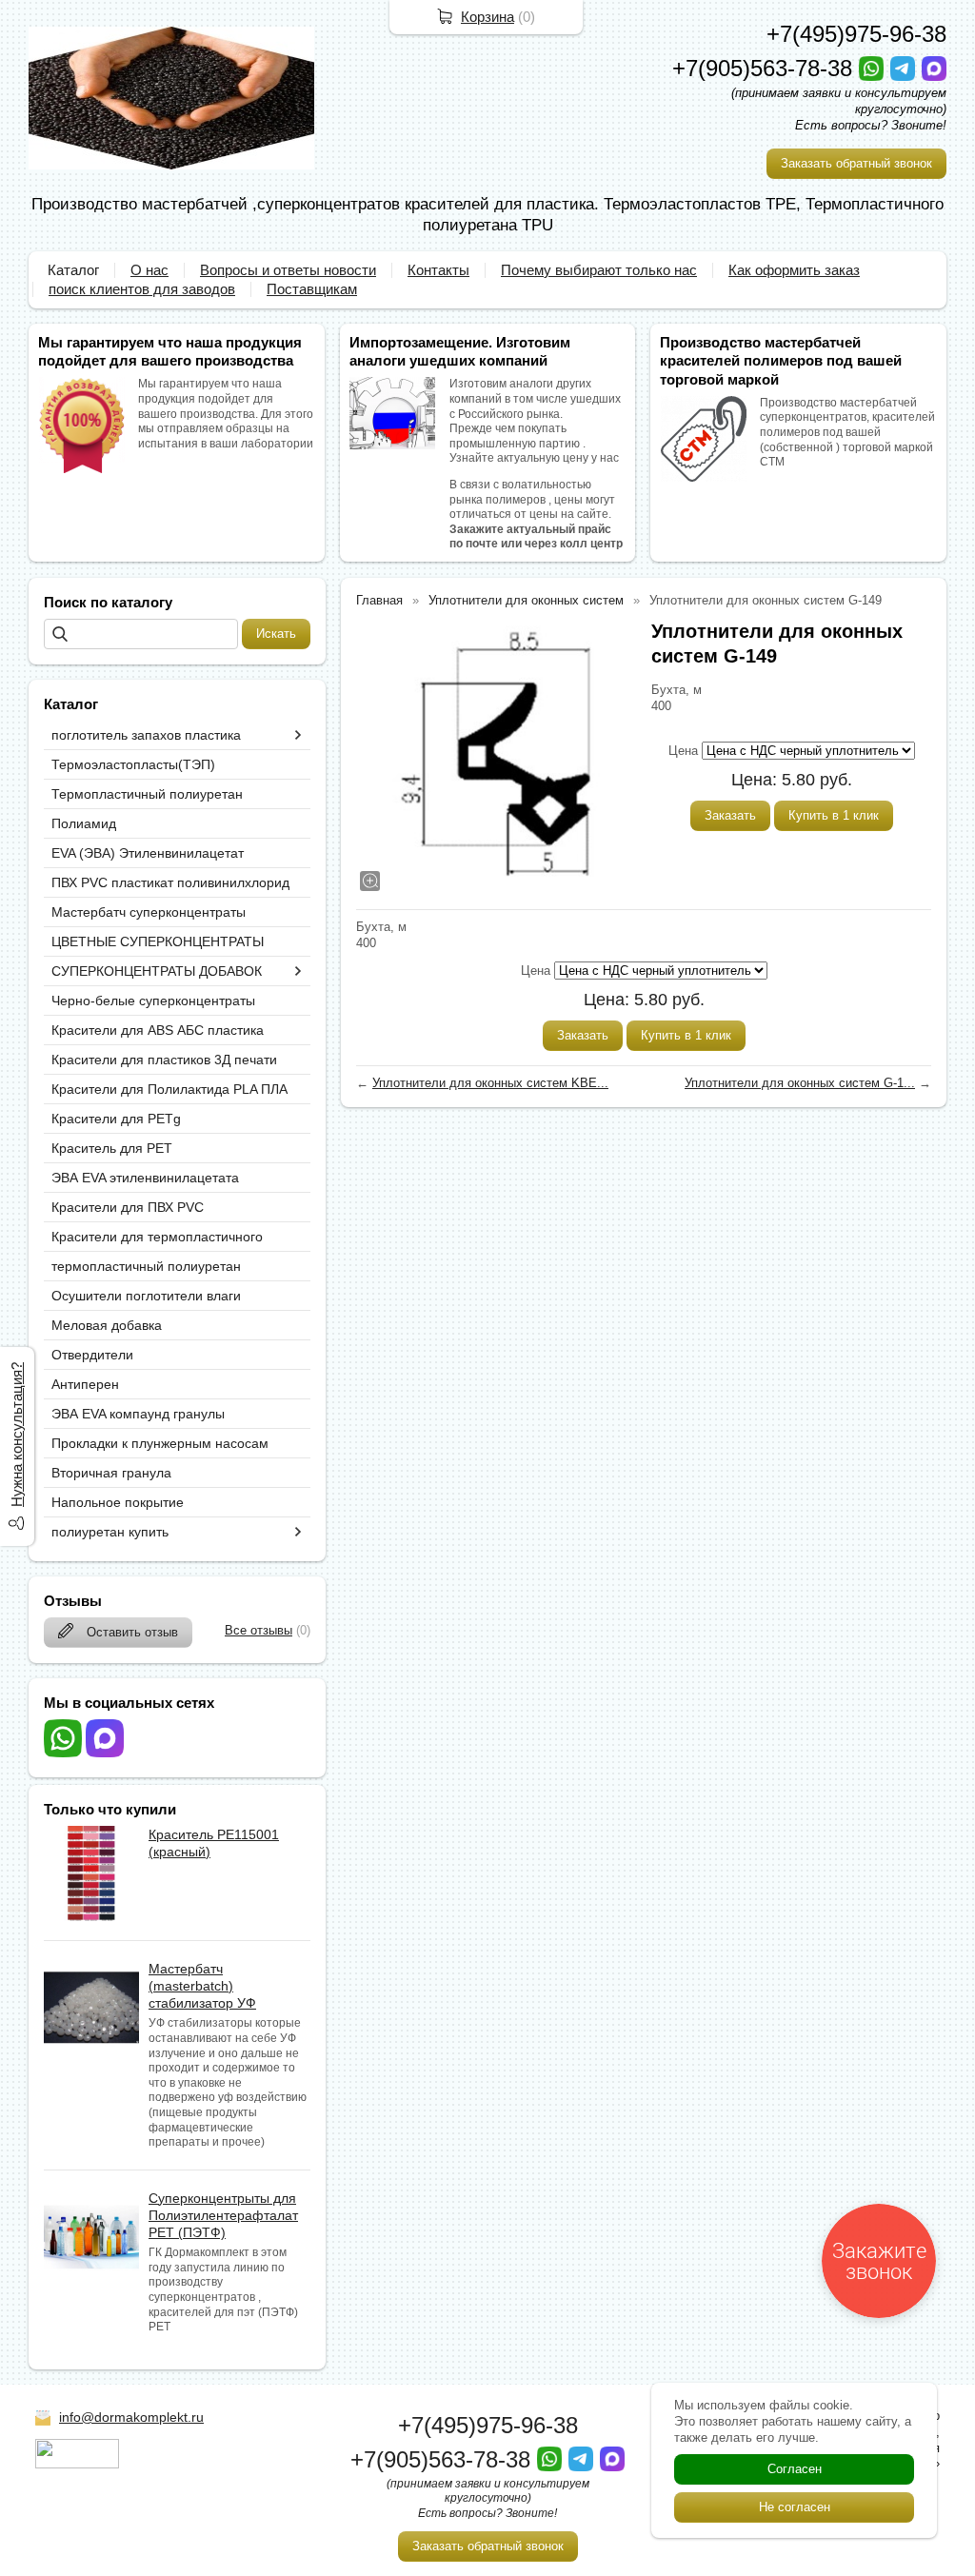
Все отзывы (259, 1630)
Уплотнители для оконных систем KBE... (490, 1083)
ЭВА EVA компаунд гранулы (138, 1414)
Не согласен (795, 2507)
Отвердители (92, 1355)
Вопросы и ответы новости (288, 270)
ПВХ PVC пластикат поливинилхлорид (170, 882)
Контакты (438, 270)
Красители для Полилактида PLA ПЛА (169, 1089)
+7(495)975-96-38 (856, 34)
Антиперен (85, 1384)
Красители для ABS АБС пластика (158, 1030)
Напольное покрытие (118, 1502)
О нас (149, 270)
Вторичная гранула (111, 1473)
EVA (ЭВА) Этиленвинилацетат (148, 853)
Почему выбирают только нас (599, 270)
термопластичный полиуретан (146, 1266)
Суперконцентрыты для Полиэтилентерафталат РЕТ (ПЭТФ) (223, 2215)
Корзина (487, 17)
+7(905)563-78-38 (766, 68)
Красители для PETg (116, 1119)
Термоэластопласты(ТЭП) (133, 764)
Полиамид (84, 823)
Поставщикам (312, 289)
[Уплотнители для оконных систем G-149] (494, 757)
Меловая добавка (107, 1325)
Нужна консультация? (17, 1435)
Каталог (73, 270)
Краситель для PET (112, 1148)
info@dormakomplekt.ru (131, 2417)
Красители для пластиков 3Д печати (164, 1060)
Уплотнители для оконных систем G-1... (800, 1083)
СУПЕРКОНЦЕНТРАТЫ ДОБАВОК (157, 971)
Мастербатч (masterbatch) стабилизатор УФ (202, 1986)
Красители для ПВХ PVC (128, 1207)
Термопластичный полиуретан (147, 794)
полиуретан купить (110, 1532)
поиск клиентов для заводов (142, 289)
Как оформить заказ (794, 270)
